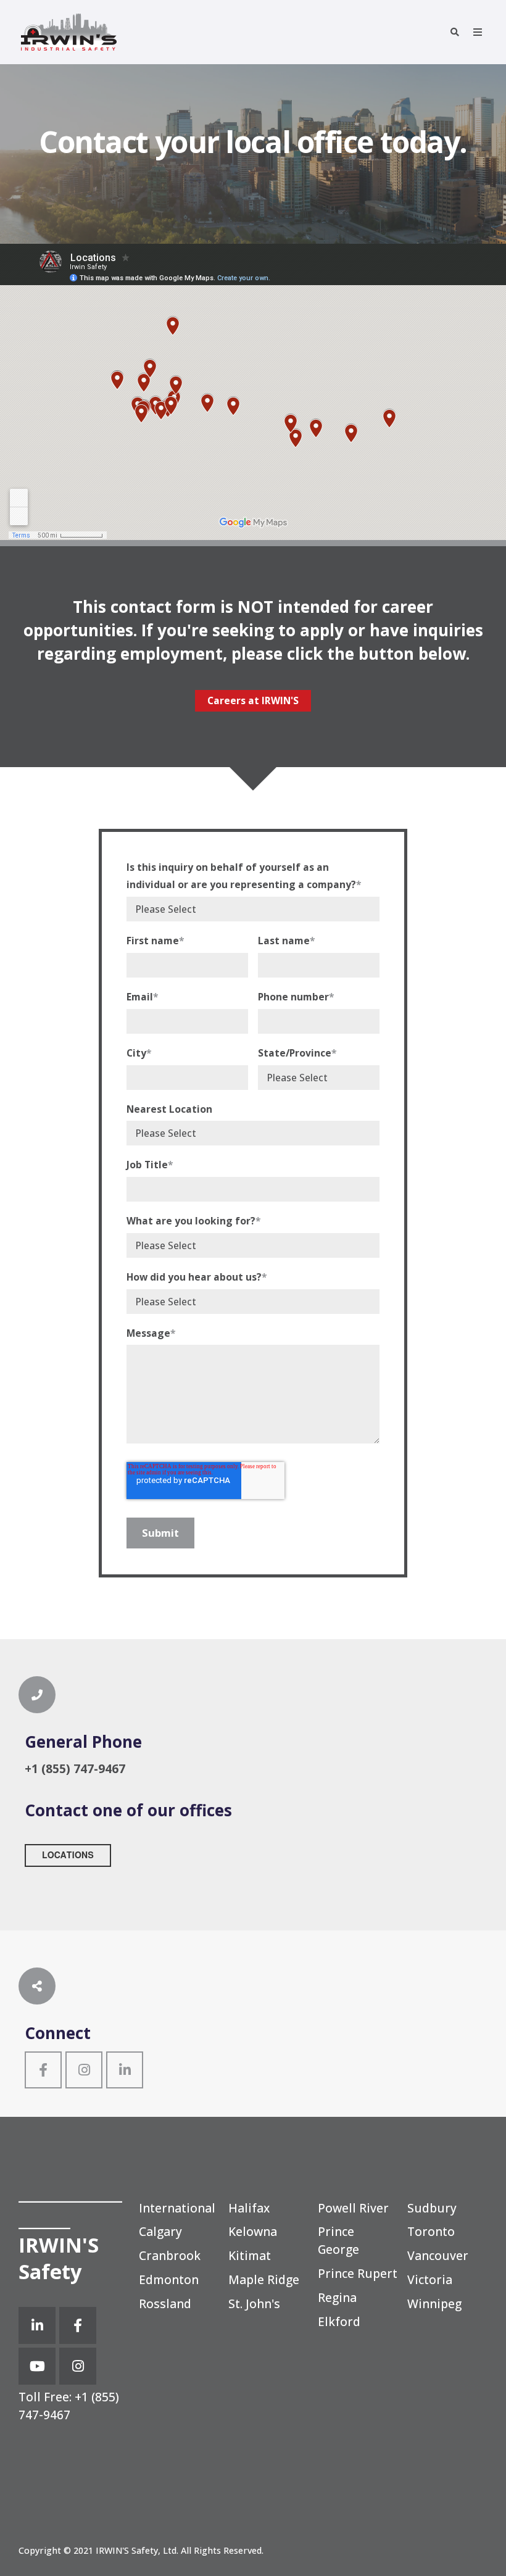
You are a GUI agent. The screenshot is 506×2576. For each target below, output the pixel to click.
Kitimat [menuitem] (250, 2255)
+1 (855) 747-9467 (69, 2406)
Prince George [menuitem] (338, 2240)
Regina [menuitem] (337, 2297)
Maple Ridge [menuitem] (264, 2279)
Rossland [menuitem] (165, 2304)
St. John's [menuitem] (254, 2304)
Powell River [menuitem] (353, 2208)
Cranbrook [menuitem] (170, 2255)
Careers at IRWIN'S (253, 700)
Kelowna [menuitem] (253, 2231)
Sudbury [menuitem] (432, 2208)
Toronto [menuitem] (431, 2231)
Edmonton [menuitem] (169, 2279)
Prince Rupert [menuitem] (358, 2273)
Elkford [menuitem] (339, 2321)
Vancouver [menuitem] (438, 2255)
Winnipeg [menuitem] (434, 2304)
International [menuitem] (177, 2208)
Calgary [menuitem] (160, 2231)
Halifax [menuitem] (249, 2208)
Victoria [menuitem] (430, 2279)
